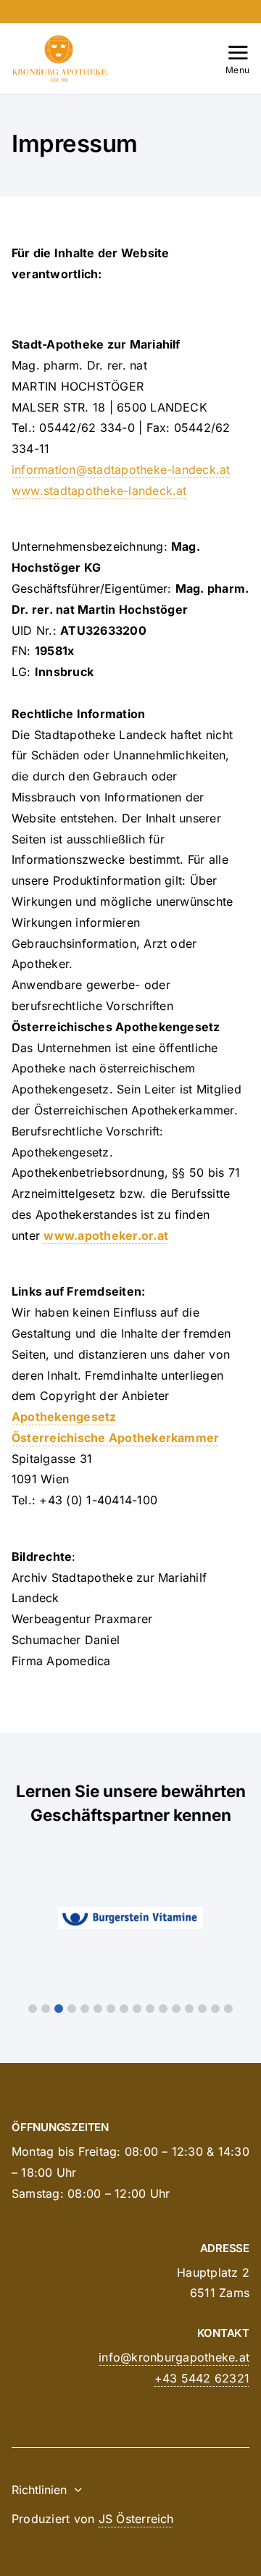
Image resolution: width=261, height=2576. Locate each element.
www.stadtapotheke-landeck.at (99, 491)
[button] (33, 2009)
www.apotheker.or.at (106, 1235)
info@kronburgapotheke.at (174, 2357)
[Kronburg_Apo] (59, 41)
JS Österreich (136, 2519)
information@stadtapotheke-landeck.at (121, 470)
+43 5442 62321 (202, 2378)
